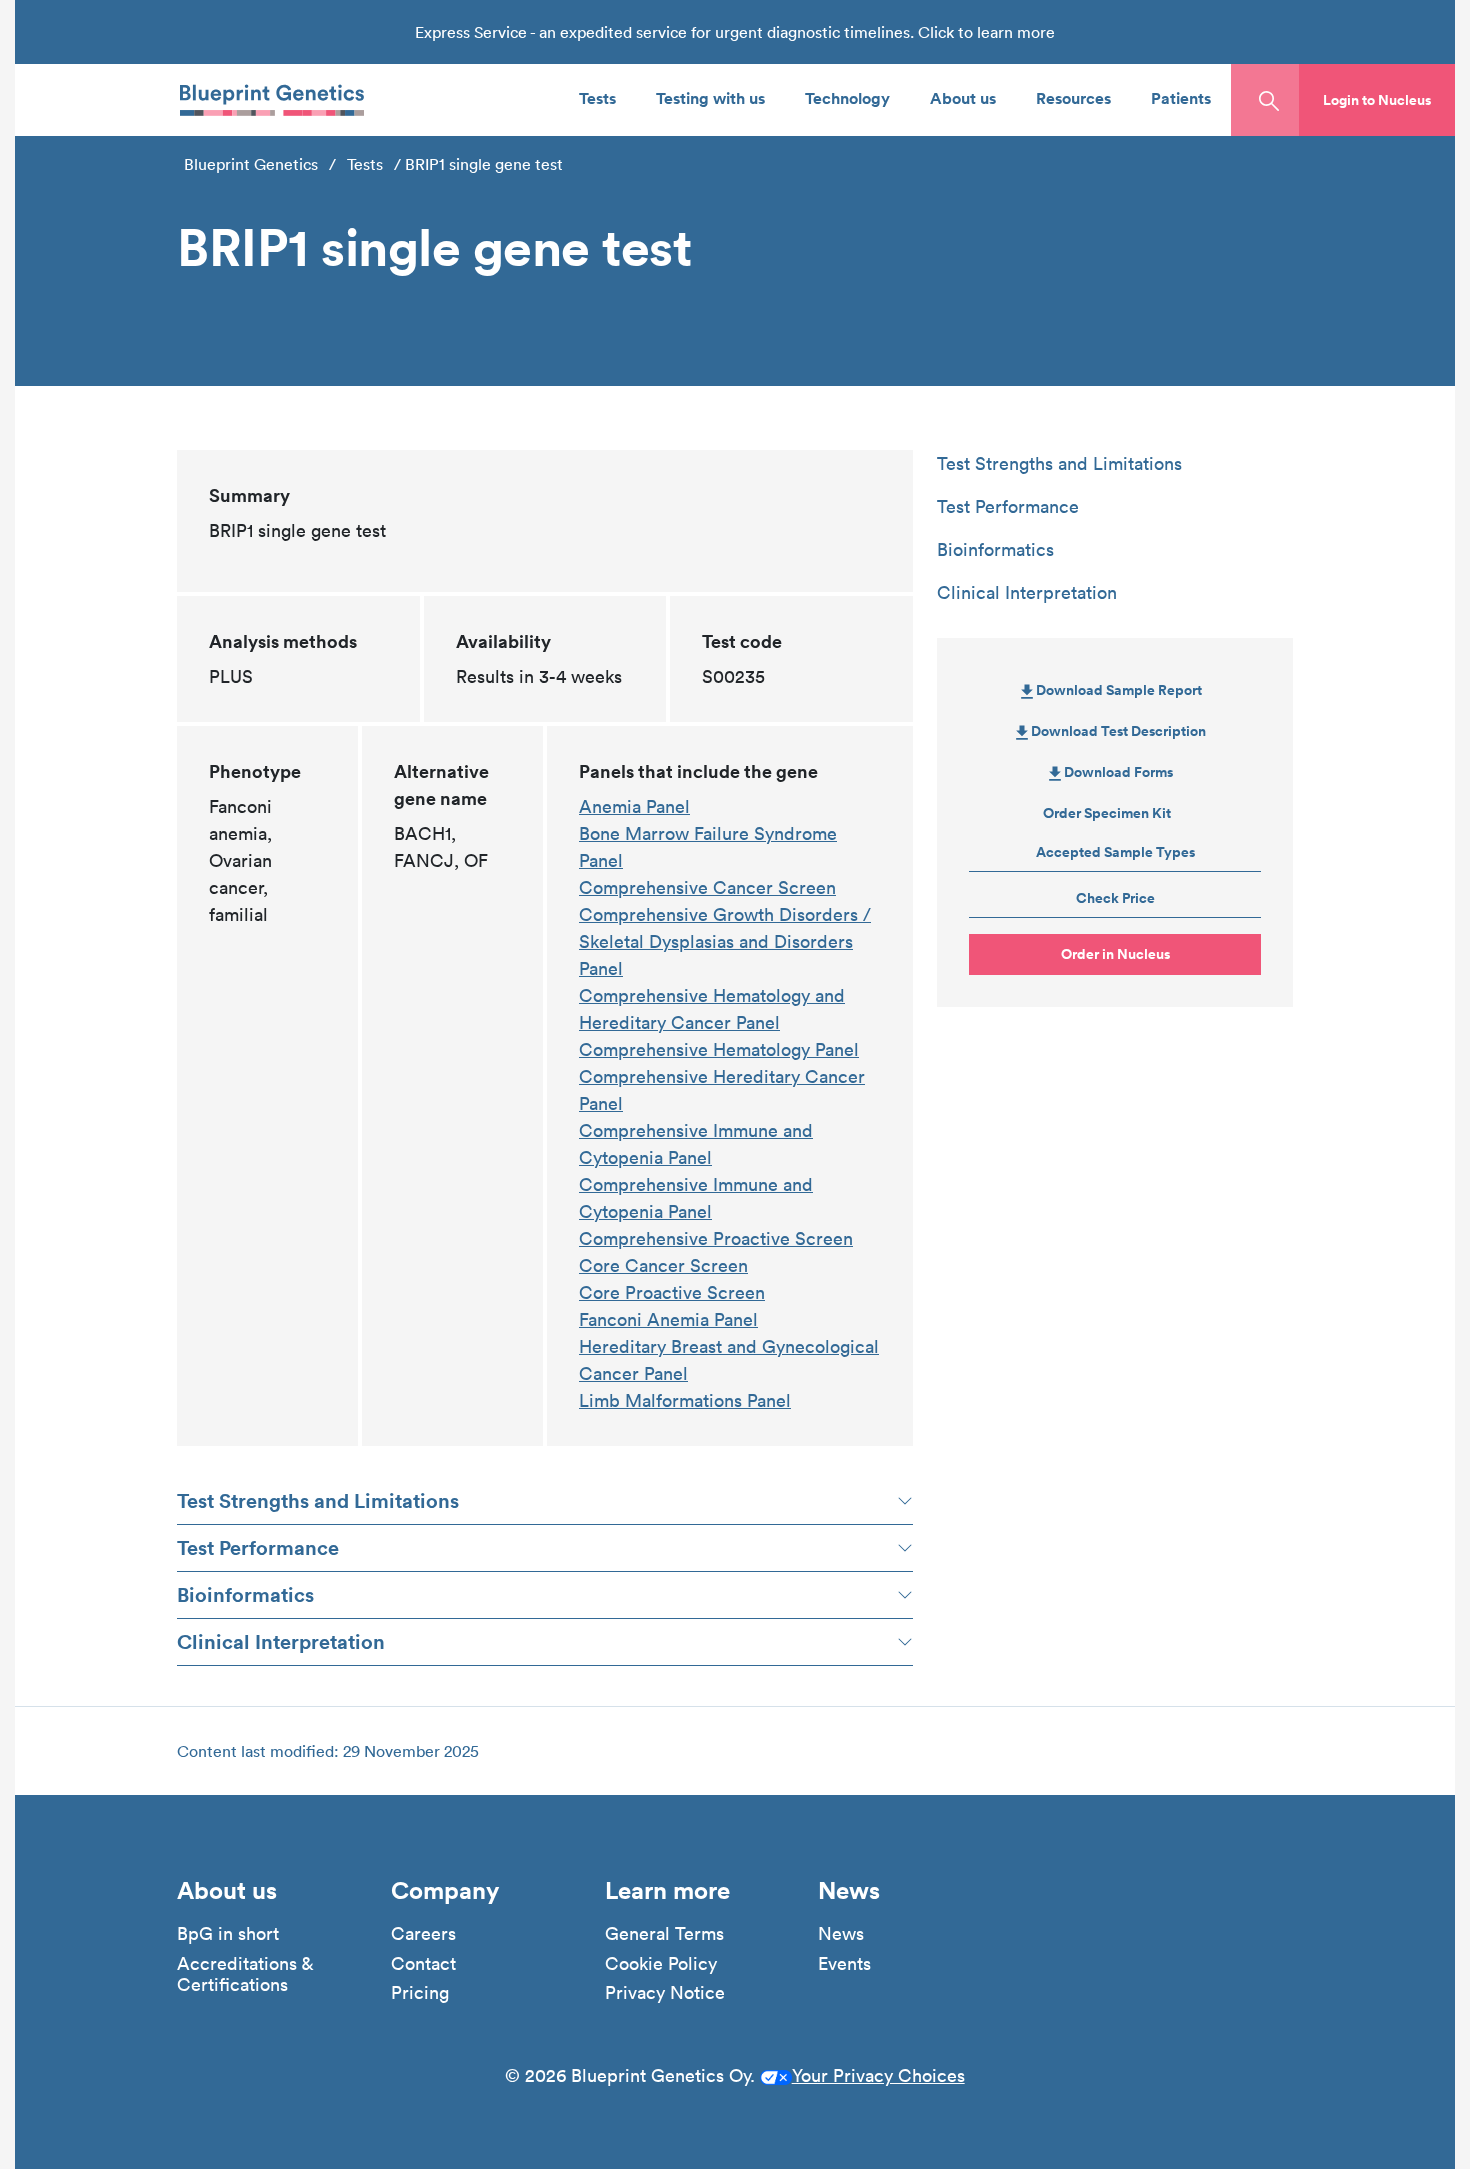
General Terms (664, 1934)
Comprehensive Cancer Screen (707, 887)
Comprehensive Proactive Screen (716, 1238)
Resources (1073, 97)
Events (844, 1964)
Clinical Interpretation (281, 1641)
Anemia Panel (634, 806)
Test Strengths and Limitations (318, 1500)
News (841, 1934)
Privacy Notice (665, 1993)
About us (963, 97)
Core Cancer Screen (663, 1265)
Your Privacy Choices (878, 2075)
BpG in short (228, 1934)
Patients (1181, 97)
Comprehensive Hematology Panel (719, 1049)
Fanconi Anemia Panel (668, 1319)
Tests (597, 97)
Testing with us (710, 97)
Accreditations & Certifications (245, 1974)
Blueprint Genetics (251, 164)
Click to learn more (986, 32)
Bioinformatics (245, 1594)
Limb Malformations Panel (685, 1400)
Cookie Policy (661, 1964)
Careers (423, 1934)
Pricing (420, 1993)
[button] (1377, 100)
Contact (423, 1964)
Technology (847, 97)
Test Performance (258, 1547)
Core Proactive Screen (672, 1292)
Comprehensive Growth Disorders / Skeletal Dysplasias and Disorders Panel (725, 941)
